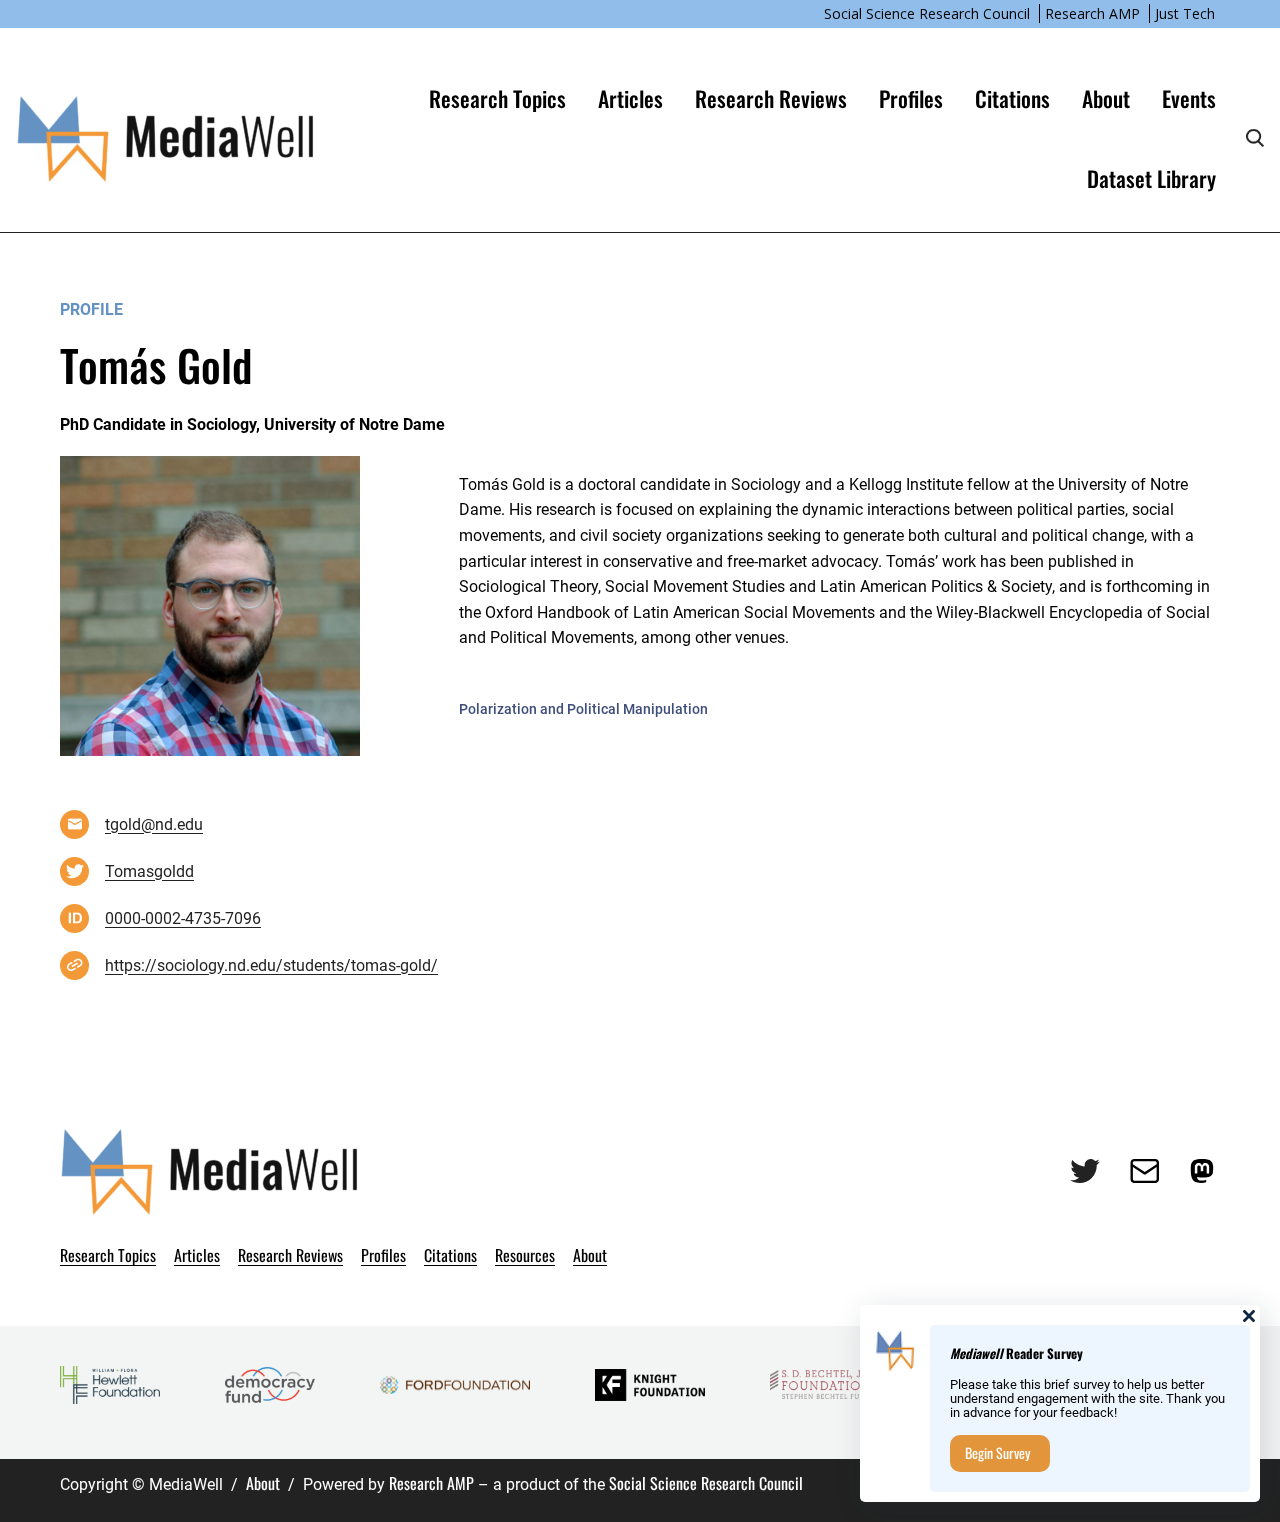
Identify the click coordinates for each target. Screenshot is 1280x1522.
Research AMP (1092, 13)
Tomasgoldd (149, 871)
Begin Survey (997, 1452)
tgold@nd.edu (154, 824)
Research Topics (497, 98)
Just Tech (1185, 13)
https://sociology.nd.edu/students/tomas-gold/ (271, 965)
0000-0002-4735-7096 (183, 918)
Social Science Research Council (927, 13)
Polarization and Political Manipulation (583, 709)
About (263, 1483)
